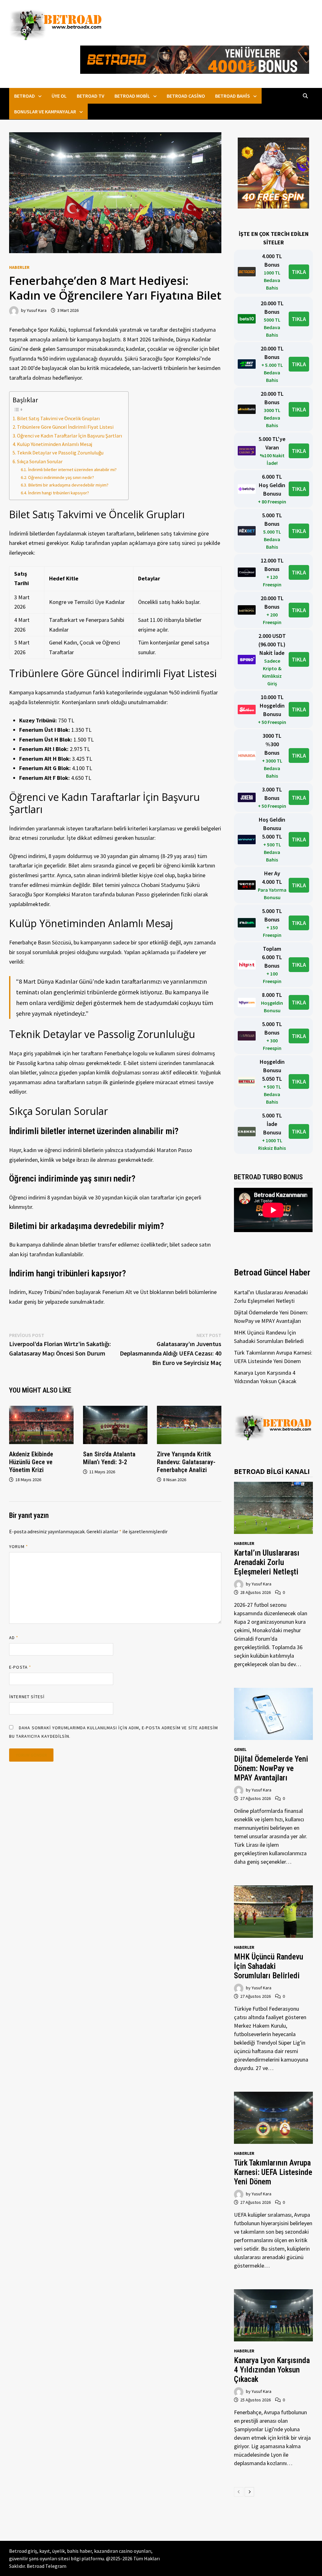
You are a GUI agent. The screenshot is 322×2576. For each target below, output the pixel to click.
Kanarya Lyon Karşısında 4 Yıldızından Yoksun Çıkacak (272, 2370)
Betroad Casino (186, 96)
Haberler (19, 267)
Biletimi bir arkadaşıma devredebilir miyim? (68, 485)
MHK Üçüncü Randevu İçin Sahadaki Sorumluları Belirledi (269, 1966)
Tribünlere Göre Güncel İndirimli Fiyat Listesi (65, 427)
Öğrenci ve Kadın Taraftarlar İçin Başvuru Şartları (69, 436)
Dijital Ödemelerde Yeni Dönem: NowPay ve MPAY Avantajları (271, 1768)
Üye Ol (59, 96)
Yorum (19, 1546)
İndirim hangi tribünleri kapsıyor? (58, 493)
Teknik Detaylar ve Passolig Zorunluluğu (60, 453)
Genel (240, 1749)
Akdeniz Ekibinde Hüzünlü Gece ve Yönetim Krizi (31, 1462)
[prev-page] (239, 2492)
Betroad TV (91, 96)
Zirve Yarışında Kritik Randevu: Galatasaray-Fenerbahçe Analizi (186, 1462)
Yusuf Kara (37, 310)
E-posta (20, 1667)
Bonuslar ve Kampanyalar (45, 111)
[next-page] (249, 2492)
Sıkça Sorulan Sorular (40, 461)
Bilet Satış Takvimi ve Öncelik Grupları (58, 418)
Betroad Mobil (132, 96)
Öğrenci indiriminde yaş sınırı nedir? (61, 477)
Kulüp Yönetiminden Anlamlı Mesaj (55, 444)
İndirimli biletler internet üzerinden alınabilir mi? (72, 470)
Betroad (25, 96)
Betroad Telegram (47, 2566)
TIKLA (299, 272)
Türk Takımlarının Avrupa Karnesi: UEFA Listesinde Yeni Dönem (273, 2172)
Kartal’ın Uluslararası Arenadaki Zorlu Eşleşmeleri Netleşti (267, 1562)
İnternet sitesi (27, 1697)
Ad (14, 1638)
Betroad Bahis (233, 96)
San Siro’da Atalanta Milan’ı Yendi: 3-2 (109, 1458)
